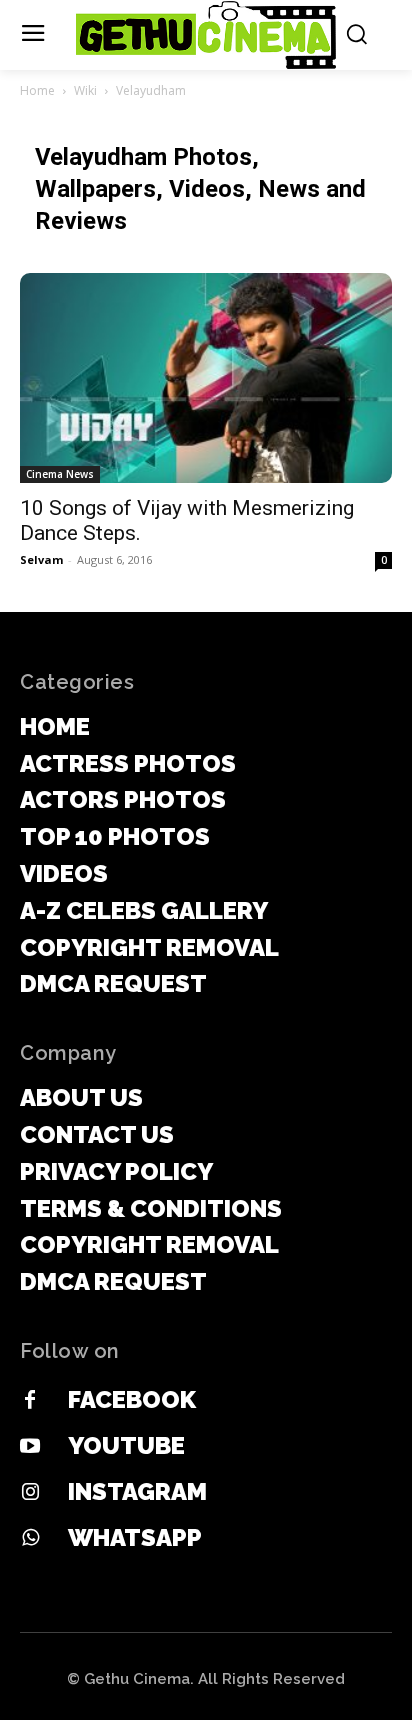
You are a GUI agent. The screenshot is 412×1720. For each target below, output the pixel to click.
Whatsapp (135, 1537)
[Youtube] (30, 1447)
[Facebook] (30, 1401)
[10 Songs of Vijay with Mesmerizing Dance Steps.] (206, 378)
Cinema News (60, 474)
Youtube (126, 1445)
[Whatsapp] (30, 1539)
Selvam (41, 559)
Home (37, 90)
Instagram (137, 1491)
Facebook (132, 1399)
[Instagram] (30, 1493)
